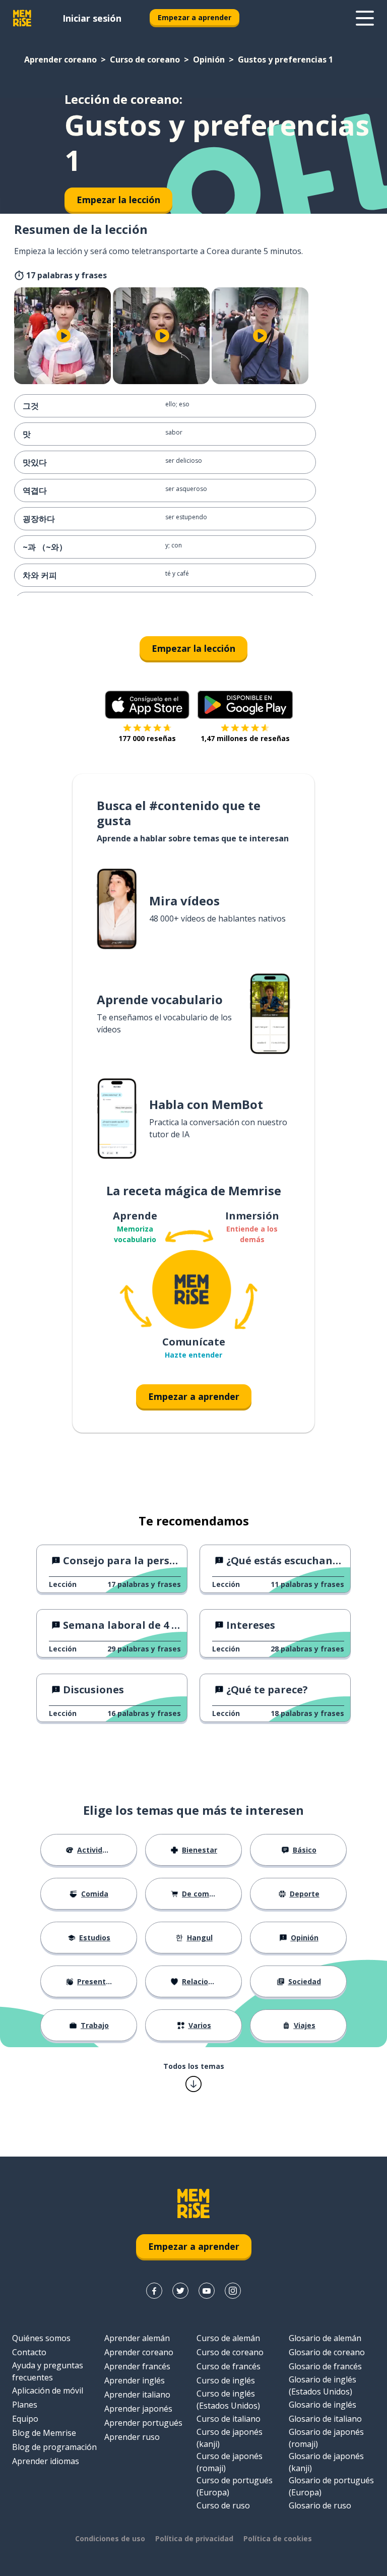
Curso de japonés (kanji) (230, 2438)
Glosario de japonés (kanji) (326, 2462)
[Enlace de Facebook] (154, 2291)
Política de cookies (278, 2538)
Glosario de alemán (325, 2338)
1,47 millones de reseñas (245, 738)
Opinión (209, 59)
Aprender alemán (137, 2338)
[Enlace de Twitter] (180, 2291)
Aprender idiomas (46, 2461)
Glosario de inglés (322, 2405)
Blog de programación (54, 2447)
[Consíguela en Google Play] (245, 705)
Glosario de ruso (320, 2505)
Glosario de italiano (325, 2419)
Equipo (25, 2419)
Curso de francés (229, 2366)
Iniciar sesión (92, 18)
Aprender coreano (60, 59)
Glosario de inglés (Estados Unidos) (322, 2385)
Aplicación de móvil (48, 2390)
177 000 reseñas (147, 738)
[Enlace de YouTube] (207, 2291)
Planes (25, 2405)
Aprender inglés (135, 2380)
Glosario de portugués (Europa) (331, 2486)
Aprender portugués (143, 2423)
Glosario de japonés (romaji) (326, 2438)
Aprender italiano (137, 2395)
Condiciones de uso (110, 2538)
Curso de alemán (228, 2338)
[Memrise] (22, 18)
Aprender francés (137, 2366)
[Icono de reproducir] (63, 336)
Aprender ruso (132, 2437)
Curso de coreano (145, 59)
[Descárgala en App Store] (147, 705)
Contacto (29, 2352)
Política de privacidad (194, 2538)
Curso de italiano (229, 2419)
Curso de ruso (223, 2505)
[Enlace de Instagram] (233, 2291)
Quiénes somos (41, 2338)
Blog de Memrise (44, 2433)
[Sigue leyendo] (365, 18)
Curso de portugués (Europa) (235, 2486)
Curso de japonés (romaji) (230, 2462)
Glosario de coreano (327, 2352)
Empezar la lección (193, 648)
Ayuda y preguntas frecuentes (48, 2371)
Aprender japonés (138, 2409)
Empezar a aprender (195, 17)
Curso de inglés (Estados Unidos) (228, 2400)
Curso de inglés (226, 2380)
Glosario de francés (325, 2366)
